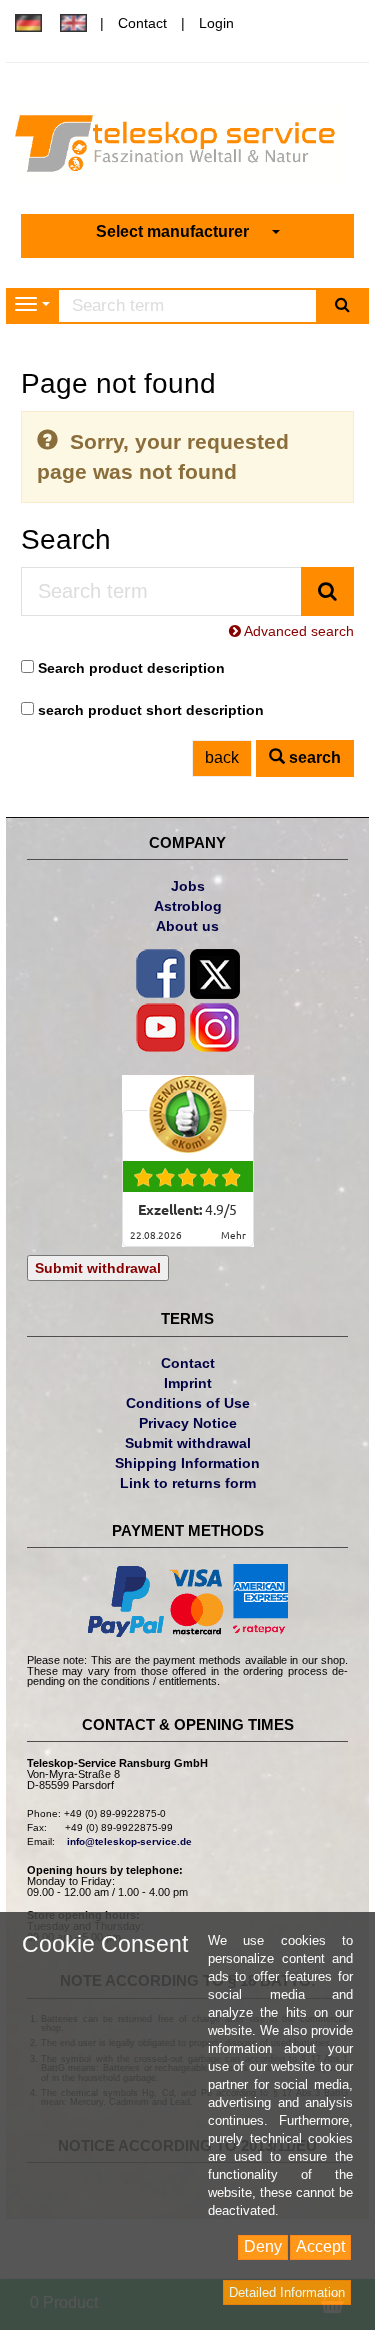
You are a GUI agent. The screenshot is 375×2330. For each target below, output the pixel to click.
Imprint (188, 1383)
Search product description (131, 668)
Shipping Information (187, 1463)
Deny (263, 2246)
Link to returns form (188, 1483)
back (222, 757)
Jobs (188, 886)
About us (187, 926)
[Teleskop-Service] (187, 148)
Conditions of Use (188, 1403)
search (313, 757)
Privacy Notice (188, 1423)
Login (216, 23)
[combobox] (188, 232)
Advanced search (297, 631)
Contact (142, 23)
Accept (320, 2246)
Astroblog (188, 906)
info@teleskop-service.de (129, 1841)
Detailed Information (287, 2292)
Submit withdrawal (98, 1268)
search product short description (151, 710)
